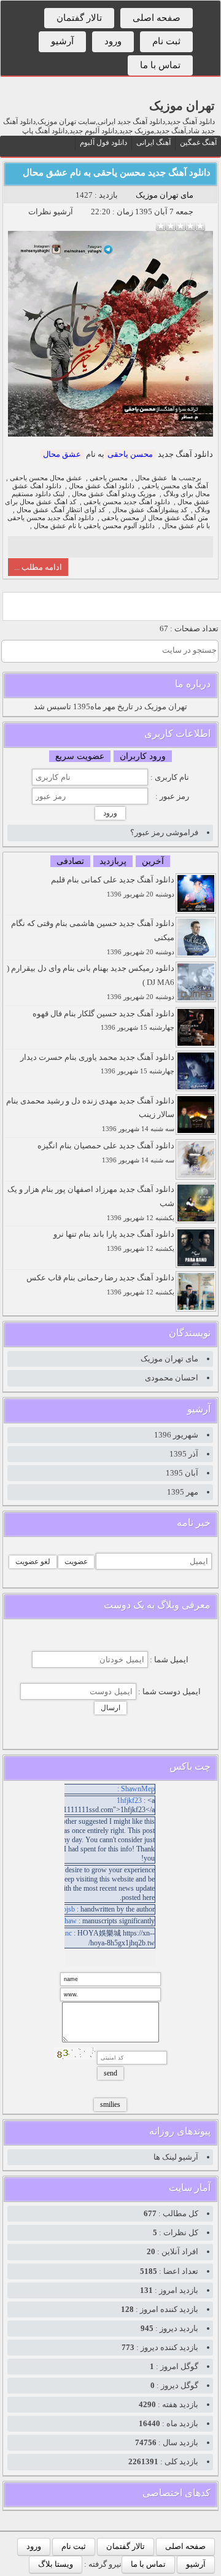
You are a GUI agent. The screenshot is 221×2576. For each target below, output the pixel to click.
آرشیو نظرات (51, 212)
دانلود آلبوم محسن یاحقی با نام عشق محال (94, 526)
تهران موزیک (182, 106)
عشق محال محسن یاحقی (46, 478)
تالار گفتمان (79, 18)
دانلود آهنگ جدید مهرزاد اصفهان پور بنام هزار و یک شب (91, 1203)
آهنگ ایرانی (153, 142)
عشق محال (62, 454)
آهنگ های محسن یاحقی (175, 486)
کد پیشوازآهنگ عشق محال (150, 510)
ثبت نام (166, 41)
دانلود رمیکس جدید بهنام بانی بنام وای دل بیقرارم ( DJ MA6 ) (91, 982)
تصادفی (70, 861)
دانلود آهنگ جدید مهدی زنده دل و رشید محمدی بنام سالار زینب (90, 1115)
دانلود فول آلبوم (103, 142)
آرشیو (62, 41)
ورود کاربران (143, 756)
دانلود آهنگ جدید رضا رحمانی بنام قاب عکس (100, 1284)
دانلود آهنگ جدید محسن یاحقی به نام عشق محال (117, 173)
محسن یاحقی (130, 454)
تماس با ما (160, 65)
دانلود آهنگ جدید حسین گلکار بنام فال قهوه (103, 1020)
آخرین (153, 861)
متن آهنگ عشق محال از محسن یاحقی (155, 518)
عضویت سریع (80, 756)
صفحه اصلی (157, 18)
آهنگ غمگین (198, 142)
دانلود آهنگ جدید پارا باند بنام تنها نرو (114, 1241)
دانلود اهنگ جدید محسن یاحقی (127, 502)
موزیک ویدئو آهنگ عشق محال (114, 494)
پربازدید (113, 861)
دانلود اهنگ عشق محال (102, 486)
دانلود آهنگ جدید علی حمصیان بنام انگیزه (106, 1152)
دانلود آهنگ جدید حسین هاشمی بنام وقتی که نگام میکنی (93, 937)
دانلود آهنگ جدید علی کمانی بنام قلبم (113, 886)
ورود (113, 41)
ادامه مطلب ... (38, 567)
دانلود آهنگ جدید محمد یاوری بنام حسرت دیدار (97, 1064)
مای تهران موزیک (165, 195)
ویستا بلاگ (56, 2564)
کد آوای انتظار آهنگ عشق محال (61, 510)
